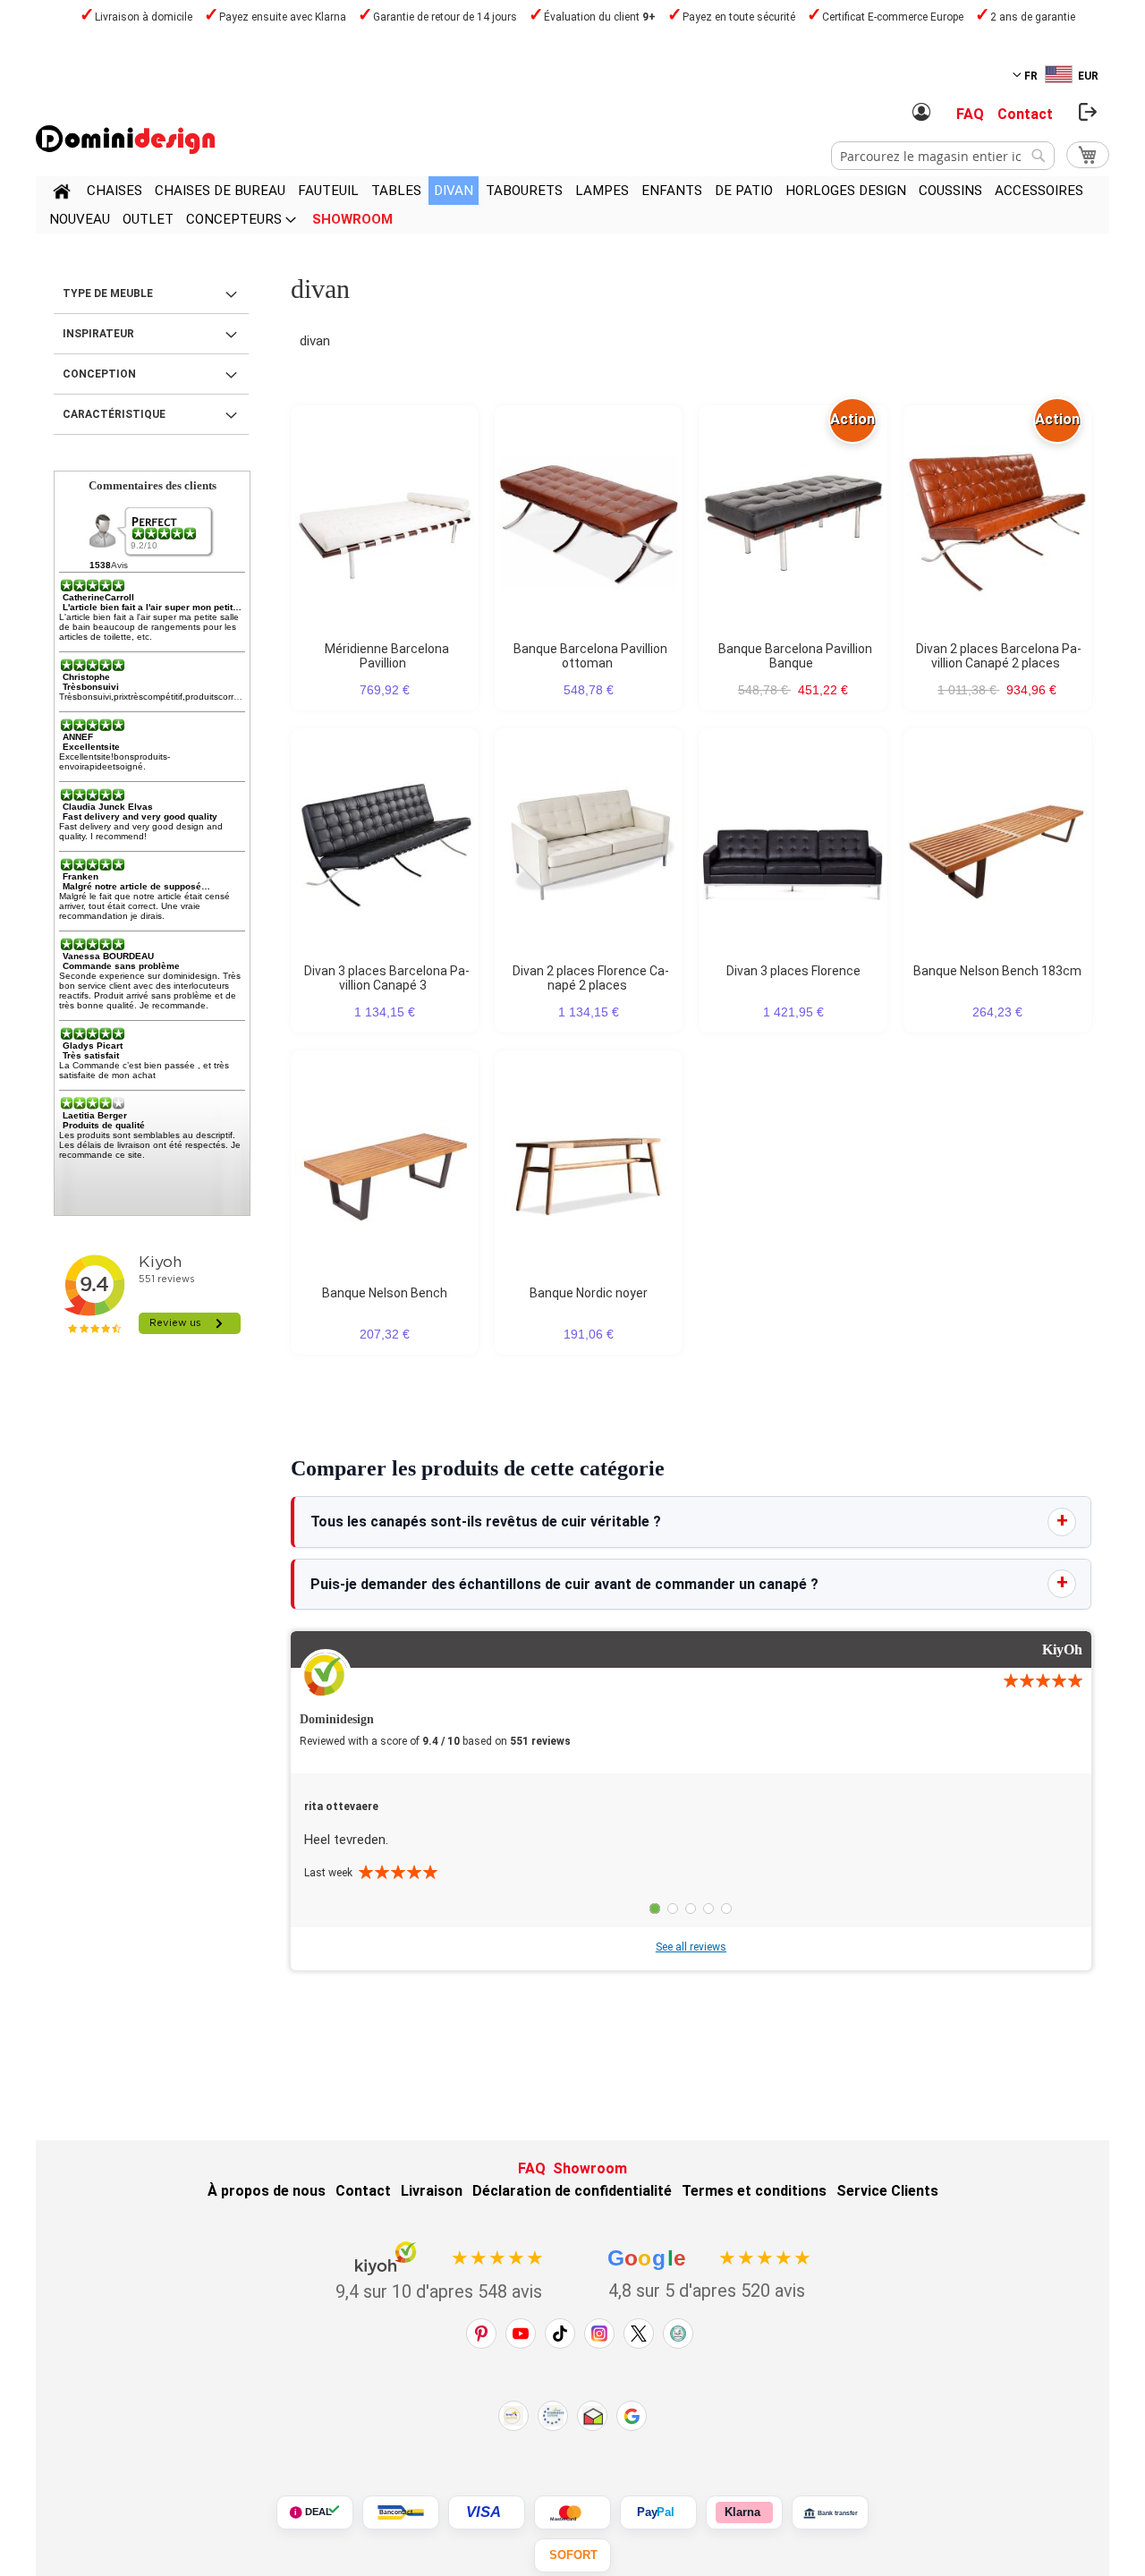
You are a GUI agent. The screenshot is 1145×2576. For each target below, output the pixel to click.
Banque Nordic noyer (589, 1293)
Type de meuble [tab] (108, 293)
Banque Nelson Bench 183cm (997, 971)
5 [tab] (726, 1909)
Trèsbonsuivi (91, 687)
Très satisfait (91, 1055)
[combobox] (943, 156)
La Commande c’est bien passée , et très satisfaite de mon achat (144, 1070)
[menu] (572, 205)
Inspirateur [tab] (98, 334)
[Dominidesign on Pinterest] (481, 2334)
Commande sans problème (121, 966)
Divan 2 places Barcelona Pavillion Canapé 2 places (999, 656)
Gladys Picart (93, 1046)
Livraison (432, 2191)
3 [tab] (691, 1909)
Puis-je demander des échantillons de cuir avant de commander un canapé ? (564, 1584)
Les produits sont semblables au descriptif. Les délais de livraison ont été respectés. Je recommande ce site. (150, 1145)
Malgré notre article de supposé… (136, 886)
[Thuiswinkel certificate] (592, 2416)
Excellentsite (91, 747)
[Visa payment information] (487, 2512)
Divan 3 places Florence (793, 971)
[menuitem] (114, 191)
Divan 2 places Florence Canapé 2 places (591, 978)
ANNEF (78, 737)
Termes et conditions (754, 2191)
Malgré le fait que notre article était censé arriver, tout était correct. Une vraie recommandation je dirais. (144, 906)
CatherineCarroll (98, 597)
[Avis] (165, 533)
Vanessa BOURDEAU (108, 956)
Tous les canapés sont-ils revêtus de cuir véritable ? (486, 1522)
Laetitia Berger (95, 1115)
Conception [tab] (99, 374)
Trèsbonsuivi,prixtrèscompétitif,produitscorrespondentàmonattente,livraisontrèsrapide (233, 697)
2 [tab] (673, 1909)
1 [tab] (655, 1909)
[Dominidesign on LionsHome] (678, 2334)
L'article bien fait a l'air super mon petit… (152, 607)
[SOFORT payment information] (572, 2555)
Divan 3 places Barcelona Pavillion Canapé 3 (387, 978)
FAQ (970, 114)
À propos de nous (267, 2191)
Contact (1025, 114)
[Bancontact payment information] (401, 2512)
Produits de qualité (104, 1125)
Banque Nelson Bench (385, 1293)
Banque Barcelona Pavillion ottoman (590, 656)
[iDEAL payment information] (315, 2512)
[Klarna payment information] (744, 2512)
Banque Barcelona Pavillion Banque (795, 656)
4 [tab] (708, 1909)
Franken (81, 876)
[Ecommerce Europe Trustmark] (553, 2416)
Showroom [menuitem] (352, 219)
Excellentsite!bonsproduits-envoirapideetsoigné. (114, 761)
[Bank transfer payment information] (830, 2512)
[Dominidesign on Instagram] (599, 2334)
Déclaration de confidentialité (572, 2191)
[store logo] (125, 140)
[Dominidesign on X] (639, 2334)
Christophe (86, 677)
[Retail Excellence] (513, 2416)
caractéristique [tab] (114, 414)
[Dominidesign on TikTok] (560, 2334)
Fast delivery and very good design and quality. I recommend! (141, 831)
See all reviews (691, 1947)
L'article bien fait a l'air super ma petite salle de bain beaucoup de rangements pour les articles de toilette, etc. (149, 627)
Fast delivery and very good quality (140, 816)
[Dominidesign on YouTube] (521, 2334)
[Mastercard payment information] (572, 2512)
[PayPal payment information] (658, 2512)
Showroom (590, 2168)
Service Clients (887, 2191)
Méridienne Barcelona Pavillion (387, 656)
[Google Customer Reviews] (632, 2416)
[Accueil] (62, 194)
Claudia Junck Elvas (108, 807)
